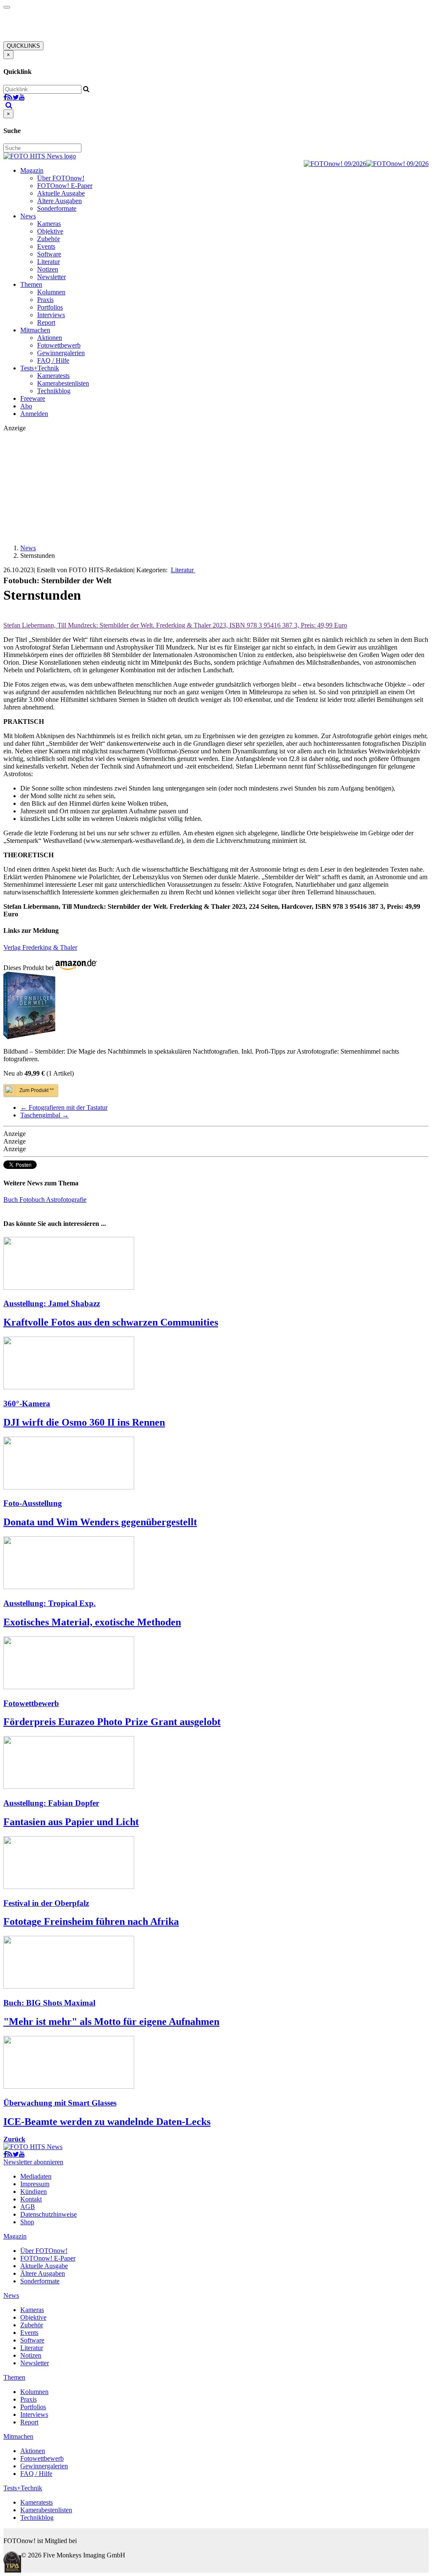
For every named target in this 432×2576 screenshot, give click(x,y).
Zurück (14, 2139)
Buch (11, 1200)
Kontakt (31, 2199)
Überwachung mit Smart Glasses (60, 2103)
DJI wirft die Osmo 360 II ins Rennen (84, 1422)
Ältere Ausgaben (59, 201)
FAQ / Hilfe (53, 360)
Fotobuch (33, 1200)
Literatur (49, 262)
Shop (27, 2222)
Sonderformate (57, 208)
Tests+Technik (40, 368)
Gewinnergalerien (61, 353)
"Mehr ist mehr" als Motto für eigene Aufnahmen (111, 2022)
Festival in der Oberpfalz (46, 1903)
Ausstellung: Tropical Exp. (50, 1603)
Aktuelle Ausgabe (61, 193)
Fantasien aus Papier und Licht (71, 1822)
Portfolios (50, 307)
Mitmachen (35, 330)
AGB (28, 2207)
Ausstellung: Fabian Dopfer (51, 1803)
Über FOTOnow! (61, 178)
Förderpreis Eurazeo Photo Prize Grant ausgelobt (112, 1722)
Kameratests (53, 376)
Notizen (48, 269)
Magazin (32, 170)
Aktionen (50, 338)
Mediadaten (36, 2176)
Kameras (49, 224)
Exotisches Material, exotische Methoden (92, 1622)
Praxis (45, 300)
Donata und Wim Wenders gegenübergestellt (100, 1522)
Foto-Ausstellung (33, 1503)
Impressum (35, 2184)
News (28, 216)
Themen (31, 284)
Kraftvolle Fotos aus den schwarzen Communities (111, 1322)
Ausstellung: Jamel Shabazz (52, 1303)
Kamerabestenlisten (63, 383)
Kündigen (34, 2192)
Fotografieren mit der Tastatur (64, 1107)
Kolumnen (51, 292)
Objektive (50, 231)
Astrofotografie (66, 1200)
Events (46, 246)
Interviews (51, 315)
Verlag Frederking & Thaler (40, 947)
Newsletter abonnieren (33, 2162)
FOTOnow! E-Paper (65, 186)
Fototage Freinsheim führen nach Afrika (91, 1921)
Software (49, 254)
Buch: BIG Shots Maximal (49, 2003)
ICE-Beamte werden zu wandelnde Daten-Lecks (107, 2122)
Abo (26, 406)
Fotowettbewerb (59, 345)
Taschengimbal (45, 1115)
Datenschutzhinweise (49, 2214)
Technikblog (54, 391)
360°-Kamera (27, 1403)
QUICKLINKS (23, 46)
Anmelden (34, 414)
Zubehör (49, 239)
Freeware (33, 398)
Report (46, 322)
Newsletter (51, 277)
